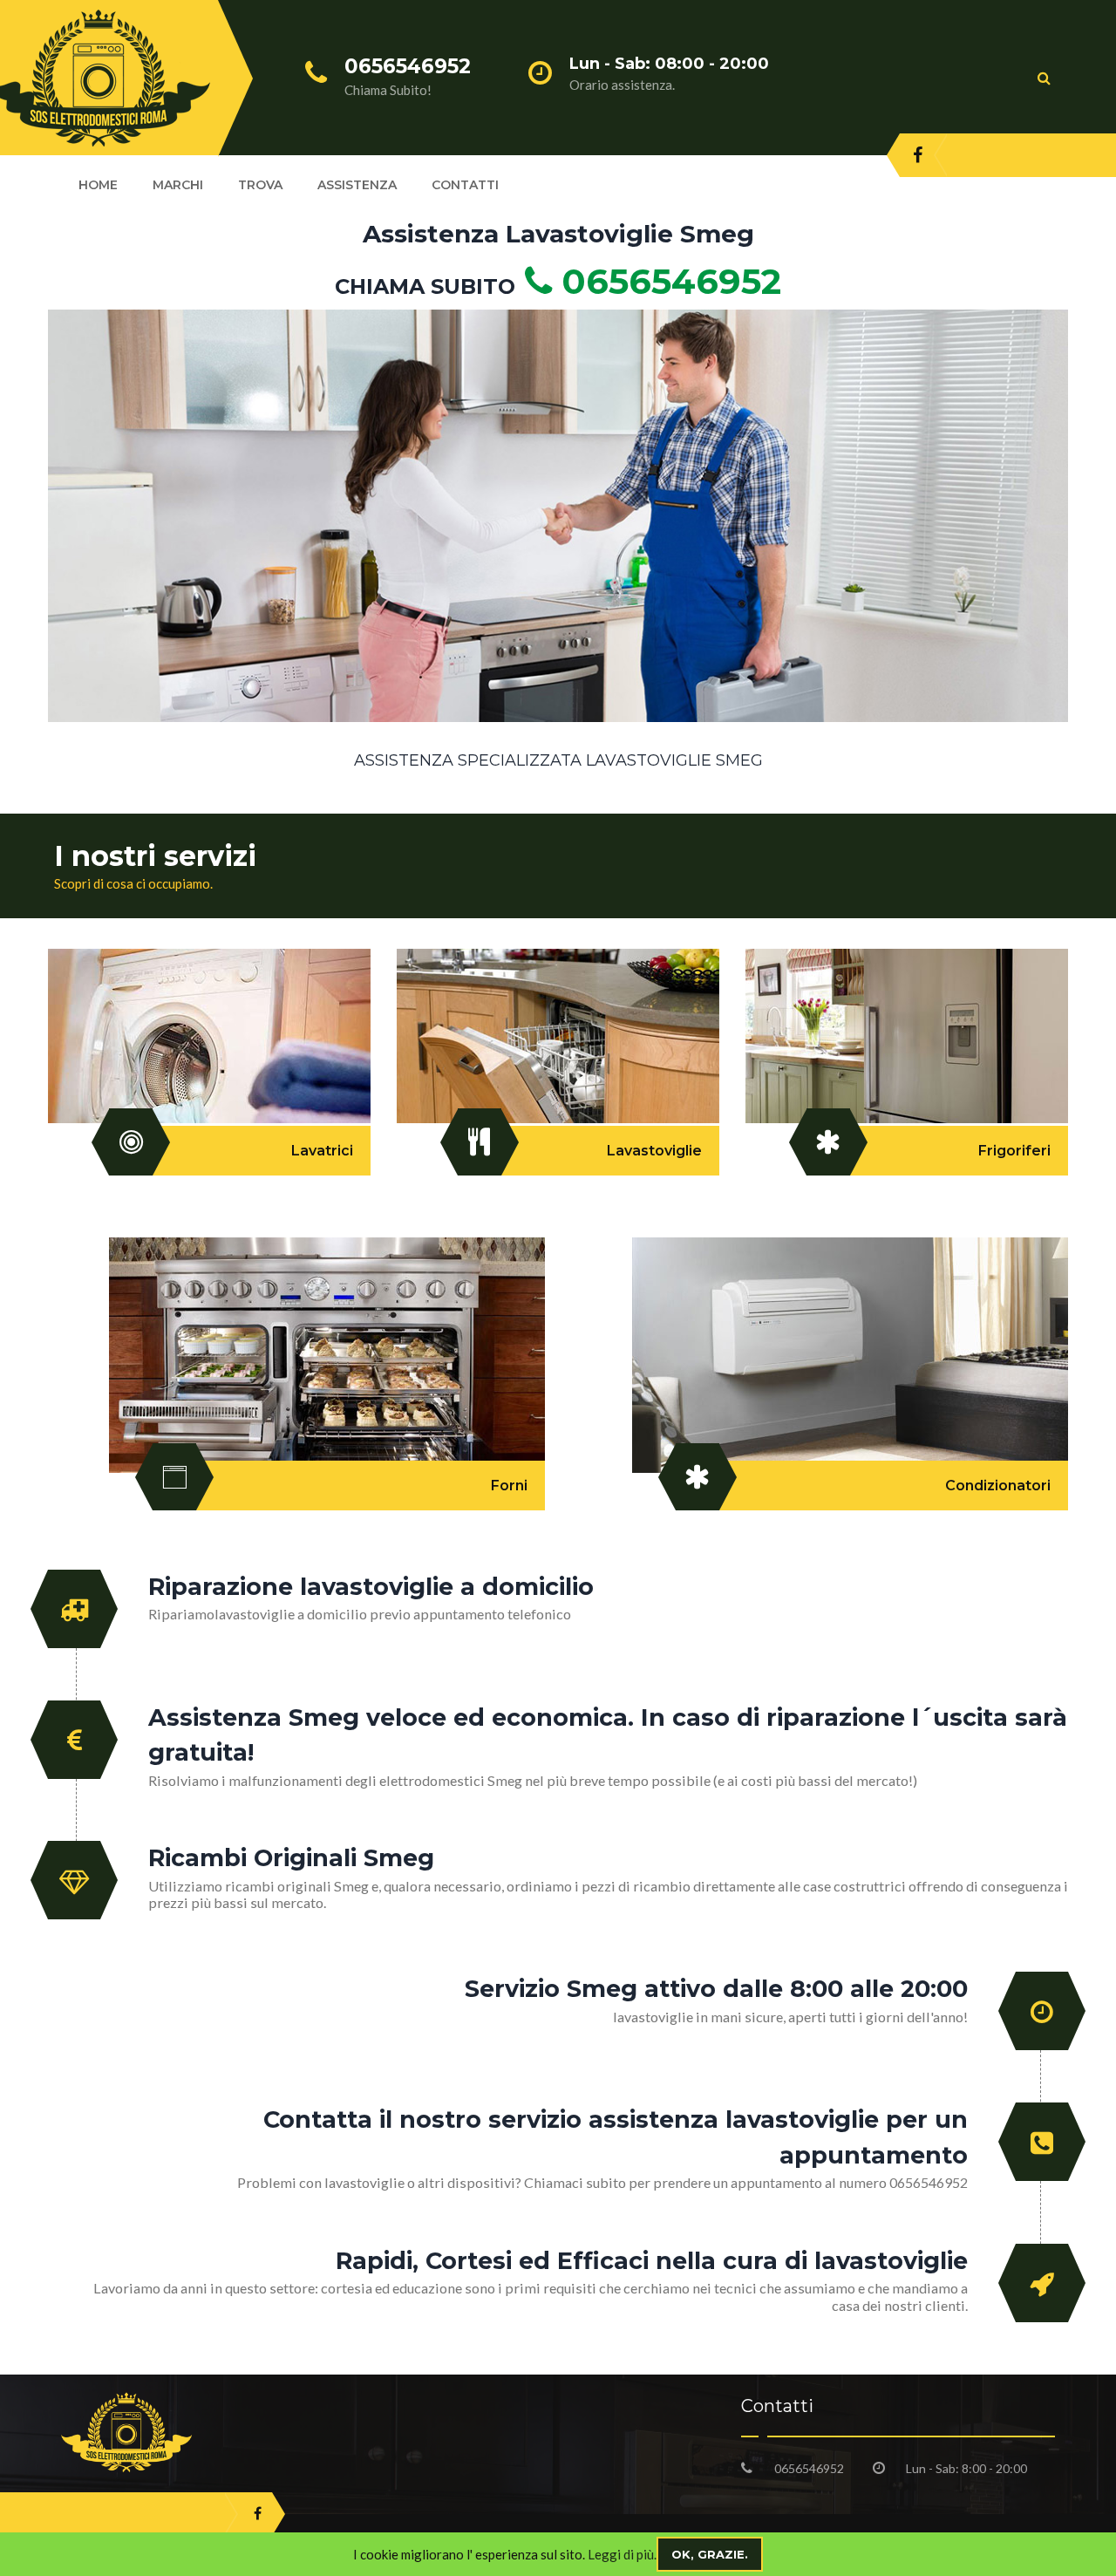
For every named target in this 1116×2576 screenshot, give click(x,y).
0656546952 (667, 281)
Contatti (465, 185)
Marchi (178, 185)
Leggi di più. (622, 2554)
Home (98, 185)
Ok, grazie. (710, 2554)
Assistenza (357, 185)
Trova (260, 185)
